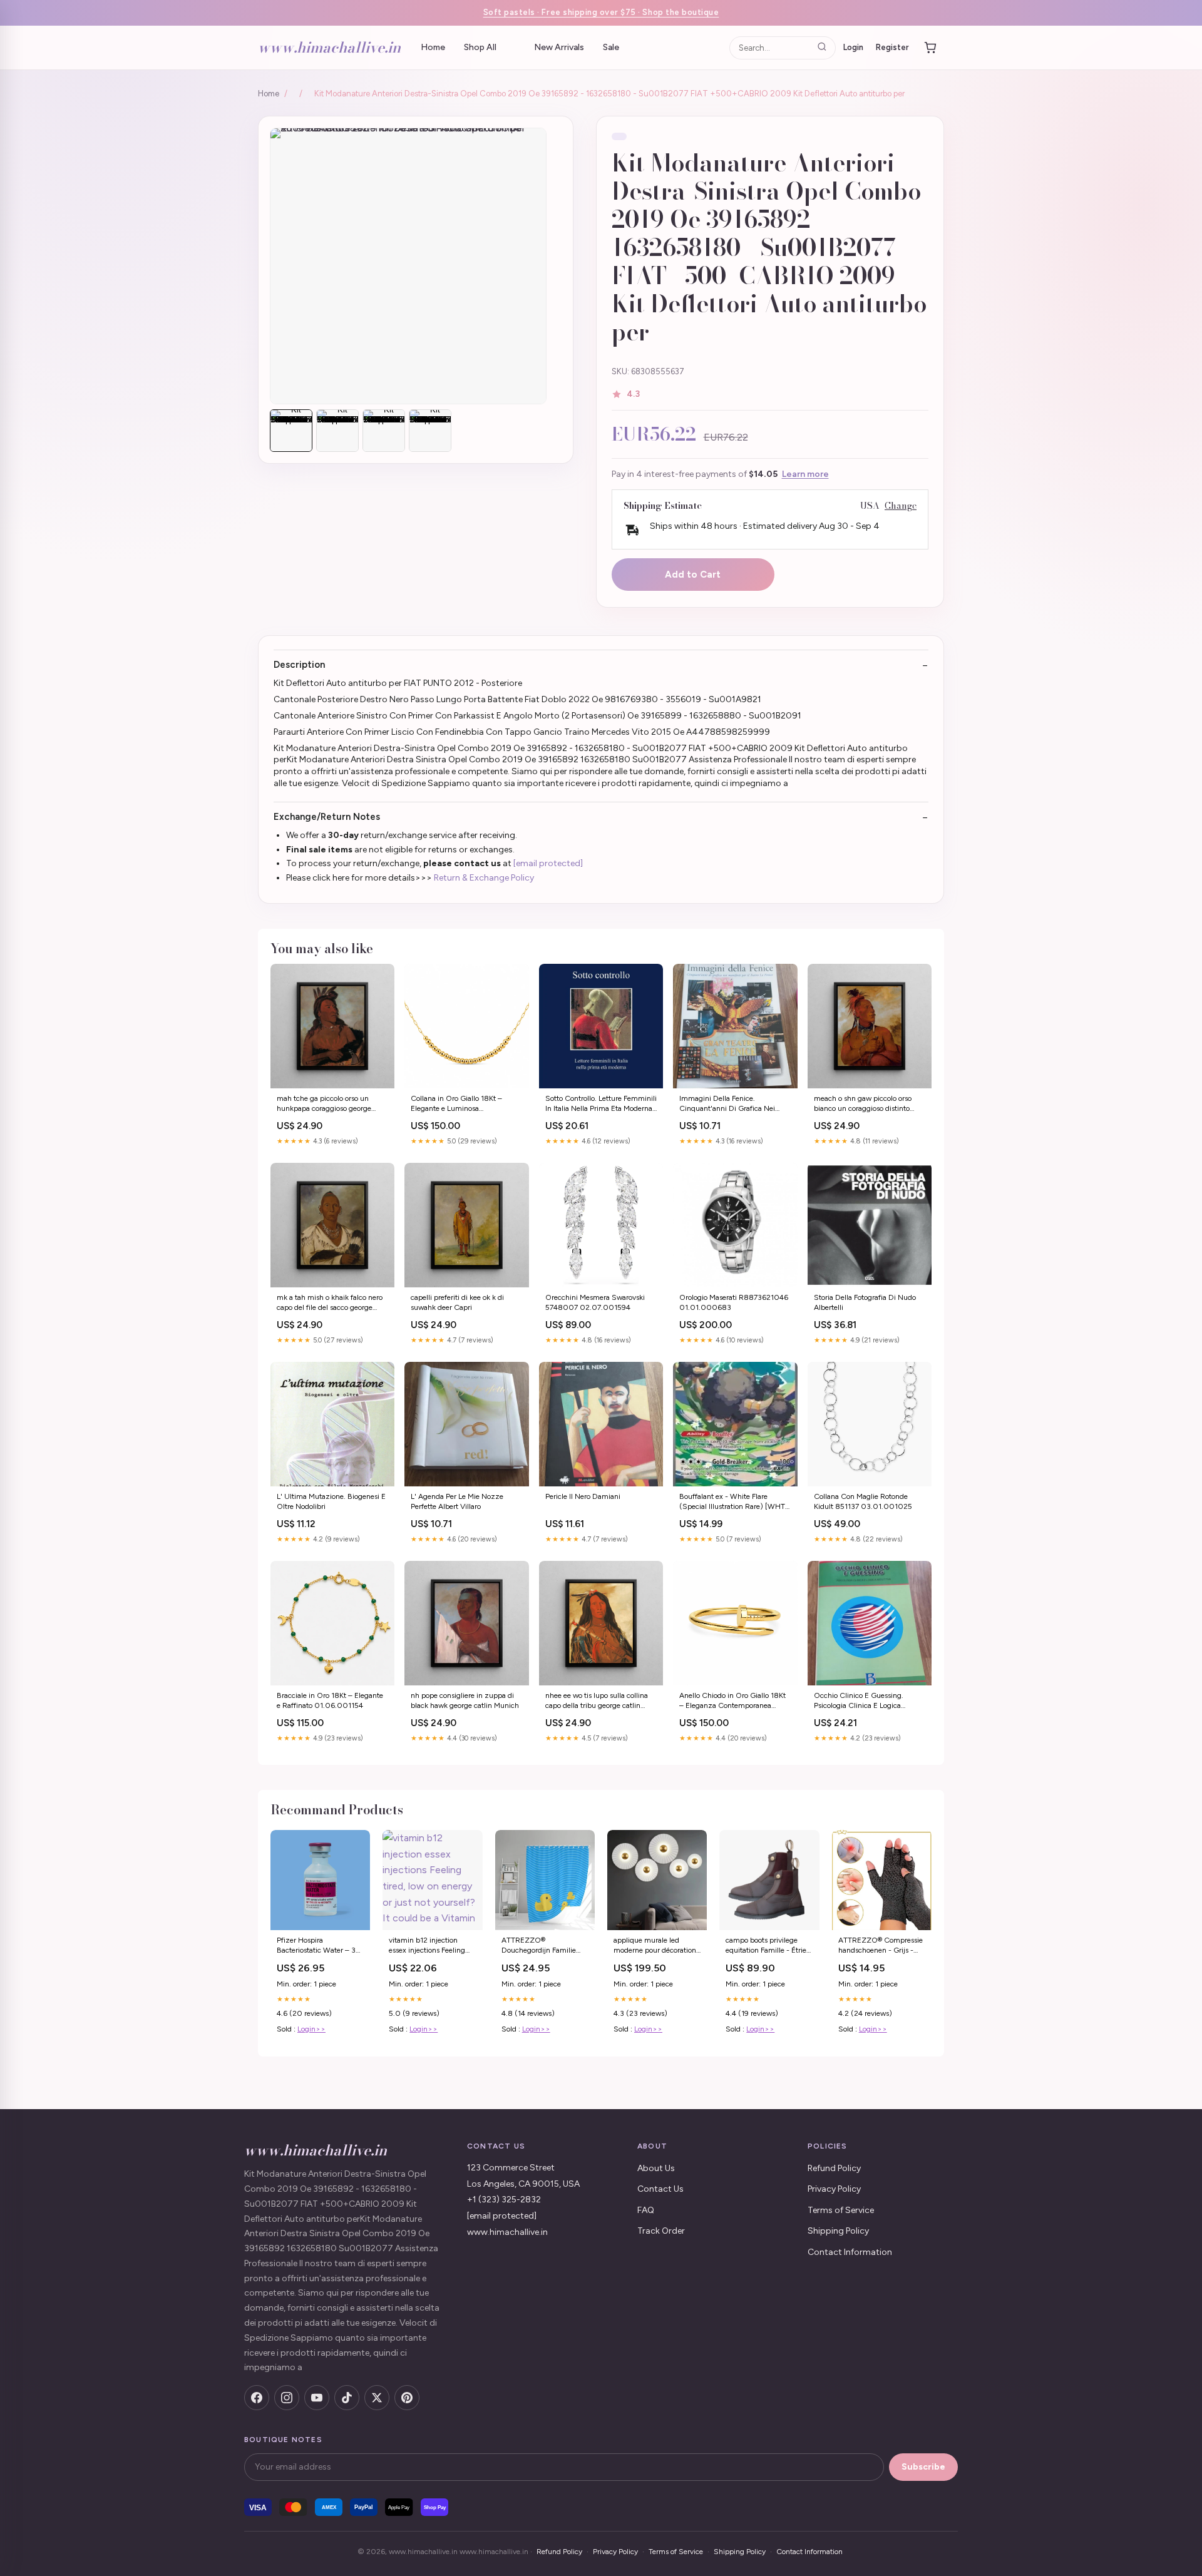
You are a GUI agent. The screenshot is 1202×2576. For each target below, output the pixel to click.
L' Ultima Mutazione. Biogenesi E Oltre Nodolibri (331, 1501)
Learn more (805, 474)
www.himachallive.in (329, 47)
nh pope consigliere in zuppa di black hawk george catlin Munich (465, 1700)
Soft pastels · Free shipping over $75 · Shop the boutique (601, 12)
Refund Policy (834, 2168)
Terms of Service (841, 2210)
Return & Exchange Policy (484, 878)
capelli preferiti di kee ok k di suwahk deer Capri (457, 1302)
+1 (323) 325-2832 (504, 2200)
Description (299, 665)
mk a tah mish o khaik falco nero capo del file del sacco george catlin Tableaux (330, 1303)
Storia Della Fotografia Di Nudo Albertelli (865, 1302)
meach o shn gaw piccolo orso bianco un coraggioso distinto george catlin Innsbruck (863, 1104)
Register (892, 47)
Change (901, 506)
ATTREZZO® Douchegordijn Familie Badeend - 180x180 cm (542, 1946)
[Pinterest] (407, 2398)
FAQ (646, 2210)
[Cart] (930, 48)
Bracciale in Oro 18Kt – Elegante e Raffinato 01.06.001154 (330, 1700)
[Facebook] (257, 2398)
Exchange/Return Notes (327, 817)
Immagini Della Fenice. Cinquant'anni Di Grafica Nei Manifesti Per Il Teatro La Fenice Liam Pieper (731, 1104)
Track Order (661, 2231)
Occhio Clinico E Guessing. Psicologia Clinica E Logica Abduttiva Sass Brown (859, 1701)
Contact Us (660, 2189)
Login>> (311, 2029)
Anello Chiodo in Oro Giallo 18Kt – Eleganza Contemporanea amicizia (732, 1701)
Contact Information (850, 2252)
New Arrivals (559, 47)
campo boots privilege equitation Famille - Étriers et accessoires (769, 1946)
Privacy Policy (834, 2189)
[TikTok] (347, 2398)
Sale (611, 47)
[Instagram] (287, 2398)
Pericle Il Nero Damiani (583, 1496)
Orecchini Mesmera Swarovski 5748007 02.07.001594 (595, 1302)
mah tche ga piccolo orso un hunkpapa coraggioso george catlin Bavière (324, 1104)
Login (853, 47)
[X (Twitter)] (377, 2398)
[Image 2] (337, 431)
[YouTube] (317, 2398)
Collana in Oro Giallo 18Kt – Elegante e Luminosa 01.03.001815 (456, 1104)
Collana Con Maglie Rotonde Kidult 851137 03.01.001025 (863, 1501)
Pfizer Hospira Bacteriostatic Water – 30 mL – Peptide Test (319, 1946)
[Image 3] (384, 431)
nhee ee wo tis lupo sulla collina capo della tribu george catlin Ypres (597, 1701)
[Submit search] (822, 47)
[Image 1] (291, 431)
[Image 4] (430, 431)
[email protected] (548, 863)
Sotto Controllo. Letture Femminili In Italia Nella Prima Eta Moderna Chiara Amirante (601, 1104)
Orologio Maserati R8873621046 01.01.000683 (734, 1302)
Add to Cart (693, 575)
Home (433, 47)
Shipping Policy (838, 2231)
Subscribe (923, 2467)
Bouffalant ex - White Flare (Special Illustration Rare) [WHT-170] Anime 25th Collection (734, 1502)
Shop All (480, 47)
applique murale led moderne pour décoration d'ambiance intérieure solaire (655, 1946)
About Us (656, 2168)
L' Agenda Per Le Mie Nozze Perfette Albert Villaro (457, 1501)
